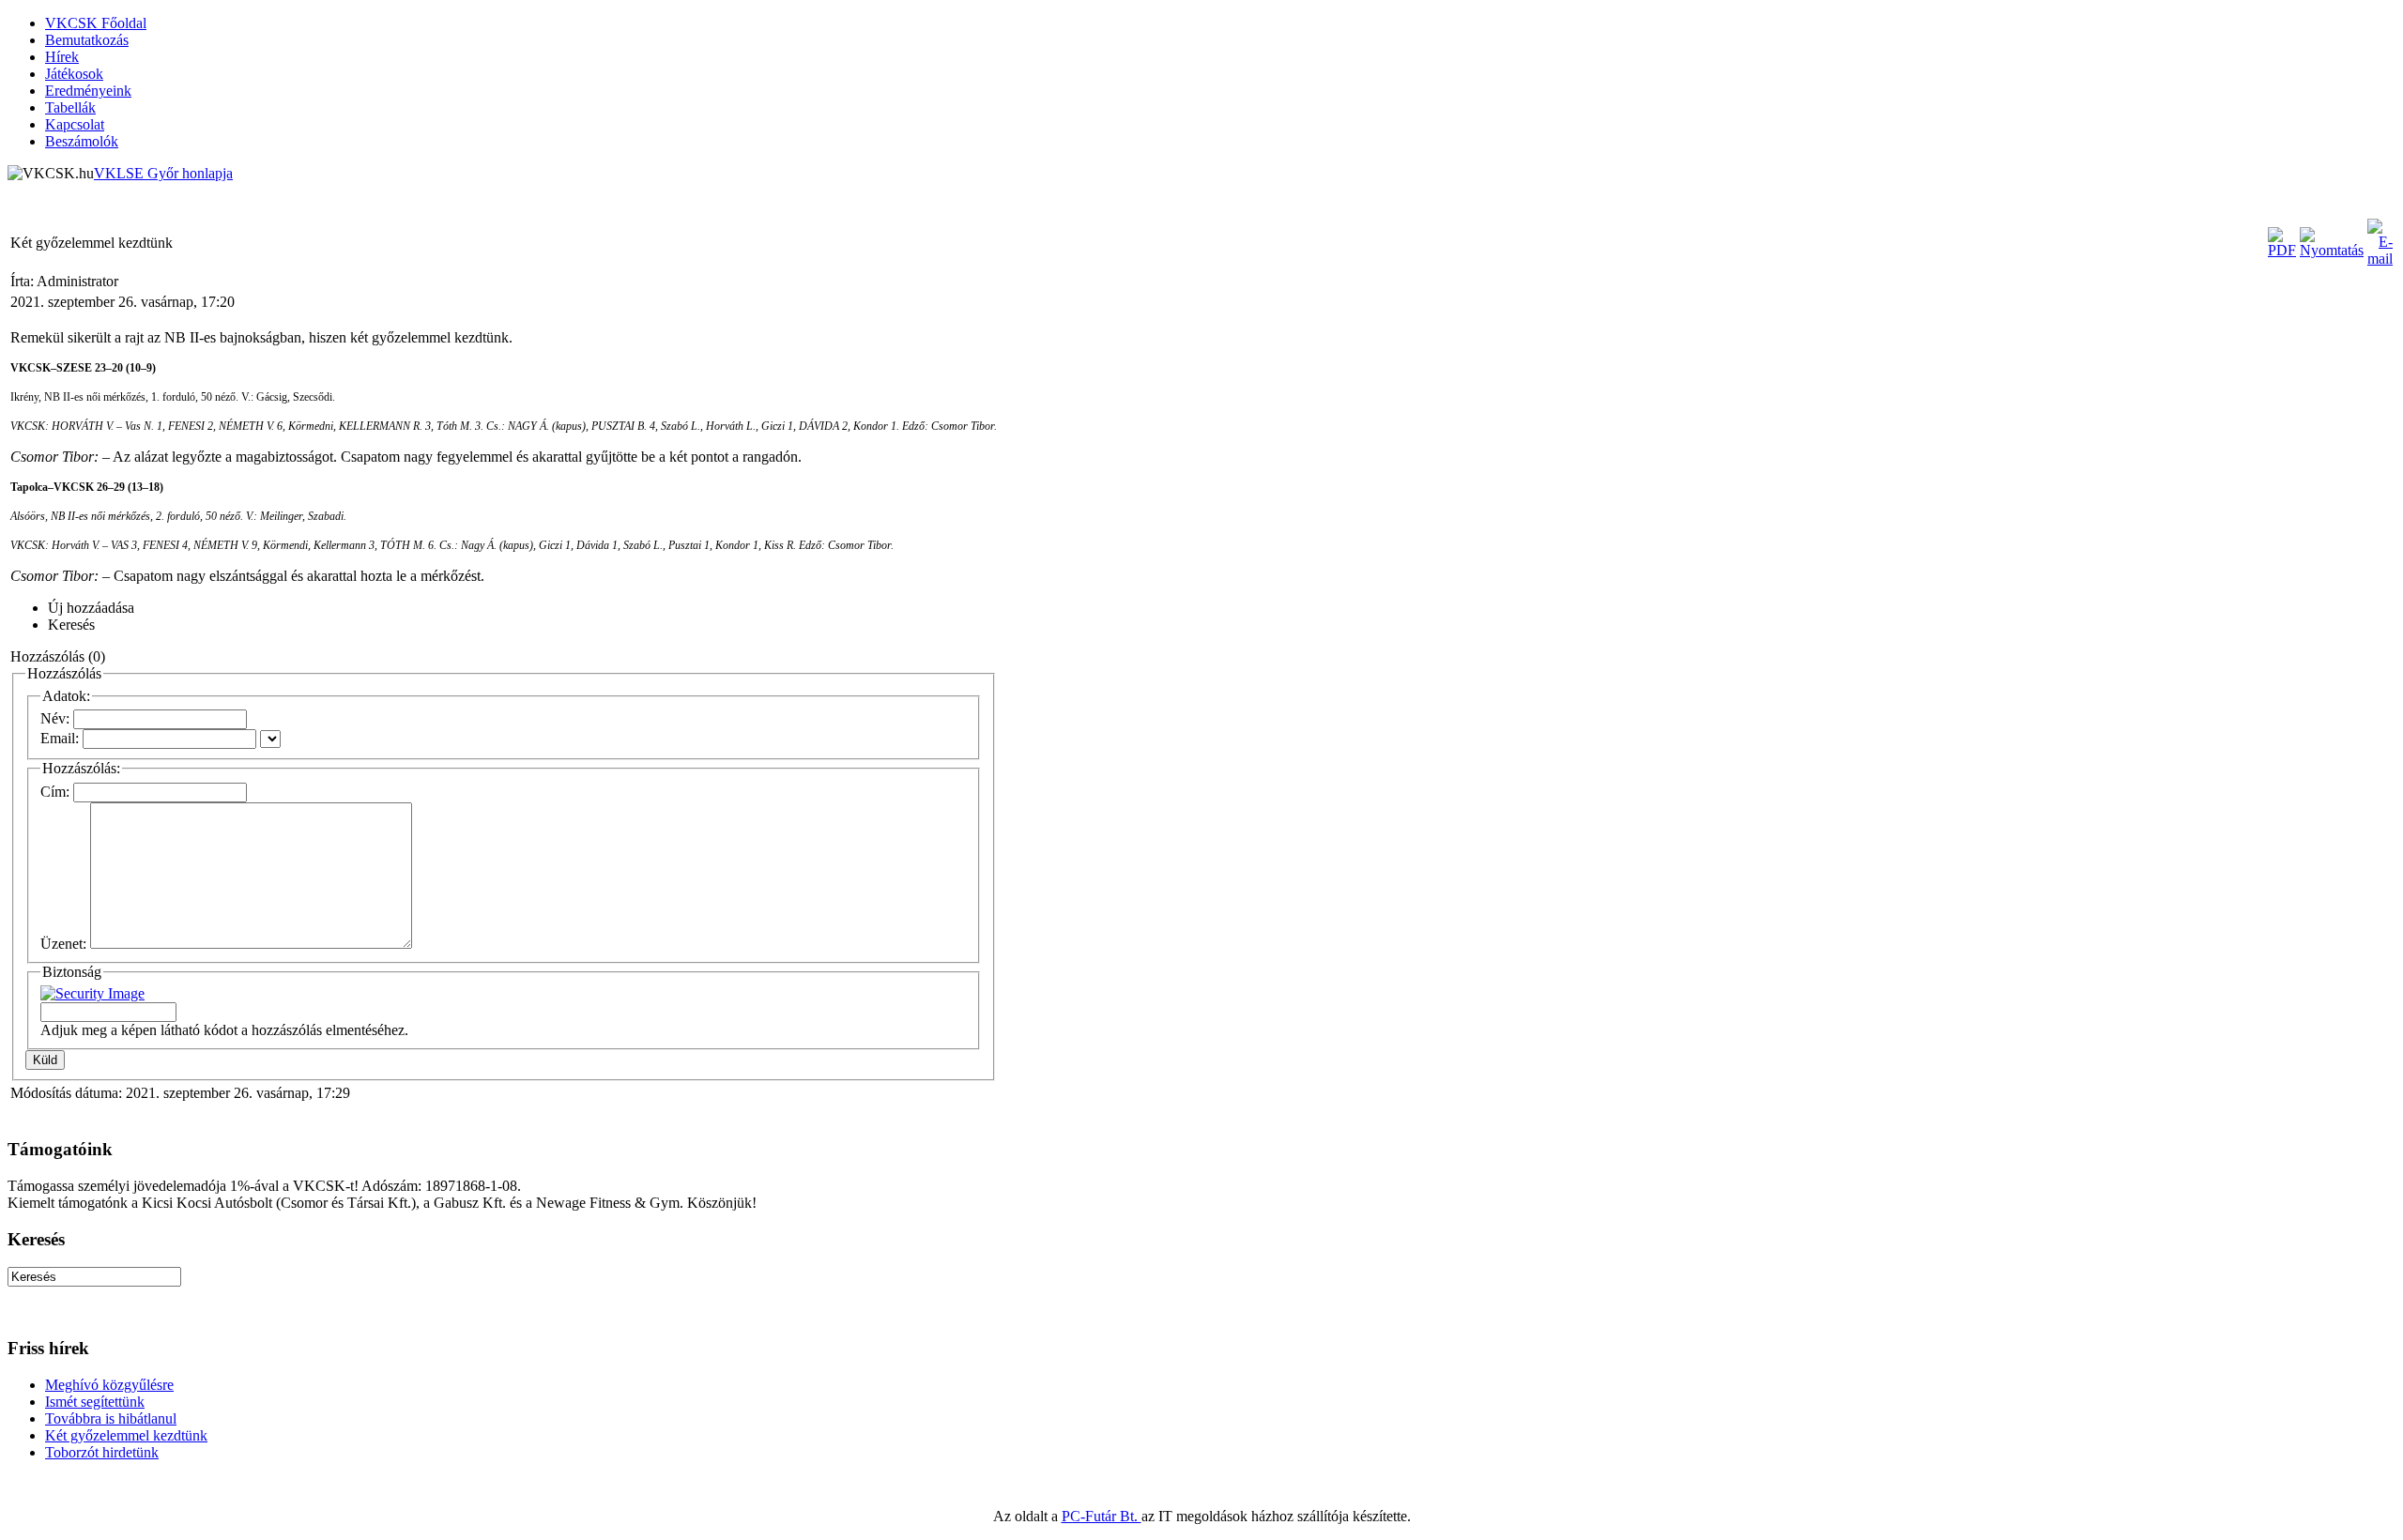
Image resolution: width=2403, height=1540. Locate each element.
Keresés (71, 625)
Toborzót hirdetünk (102, 1452)
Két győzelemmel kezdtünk (126, 1435)
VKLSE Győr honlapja (163, 173)
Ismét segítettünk (95, 1402)
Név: (55, 718)
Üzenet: (63, 944)
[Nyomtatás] (2332, 250)
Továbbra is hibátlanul (111, 1418)
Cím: (55, 792)
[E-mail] (2380, 259)
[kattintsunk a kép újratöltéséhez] (92, 993)
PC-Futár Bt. (1102, 1516)
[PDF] (2282, 250)
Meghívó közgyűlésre (109, 1385)
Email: (60, 738)
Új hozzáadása (91, 608)
